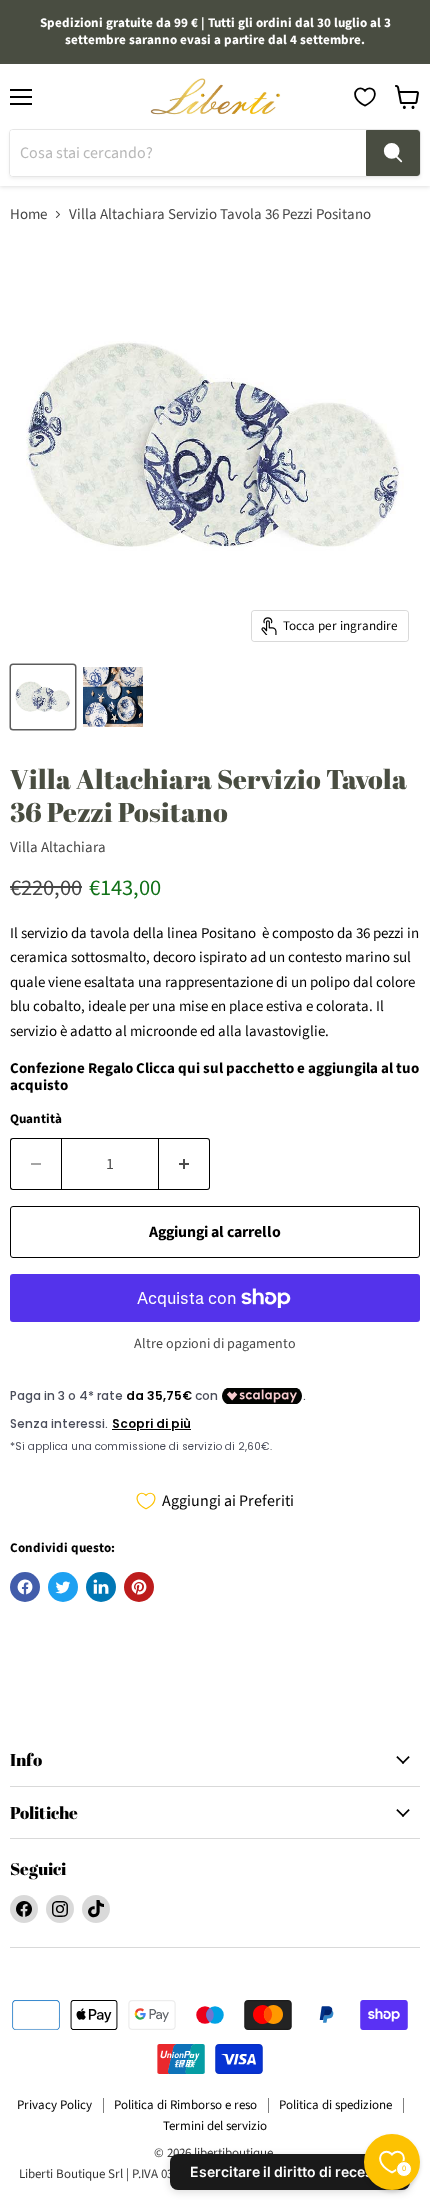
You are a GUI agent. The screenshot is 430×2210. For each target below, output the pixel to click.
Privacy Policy (54, 2105)
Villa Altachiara (58, 847)
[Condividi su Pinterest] (139, 1587)
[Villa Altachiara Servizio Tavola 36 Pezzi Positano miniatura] (43, 697)
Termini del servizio (215, 2126)
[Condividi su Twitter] (63, 1587)
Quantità (36, 1119)
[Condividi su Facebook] (25, 1587)
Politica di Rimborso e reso (185, 2105)
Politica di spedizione (335, 2105)
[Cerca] (393, 153)
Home (28, 214)
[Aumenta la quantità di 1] (184, 1164)
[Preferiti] (365, 97)
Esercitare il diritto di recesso (290, 2171)
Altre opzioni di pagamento (215, 1344)
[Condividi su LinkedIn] (101, 1587)
